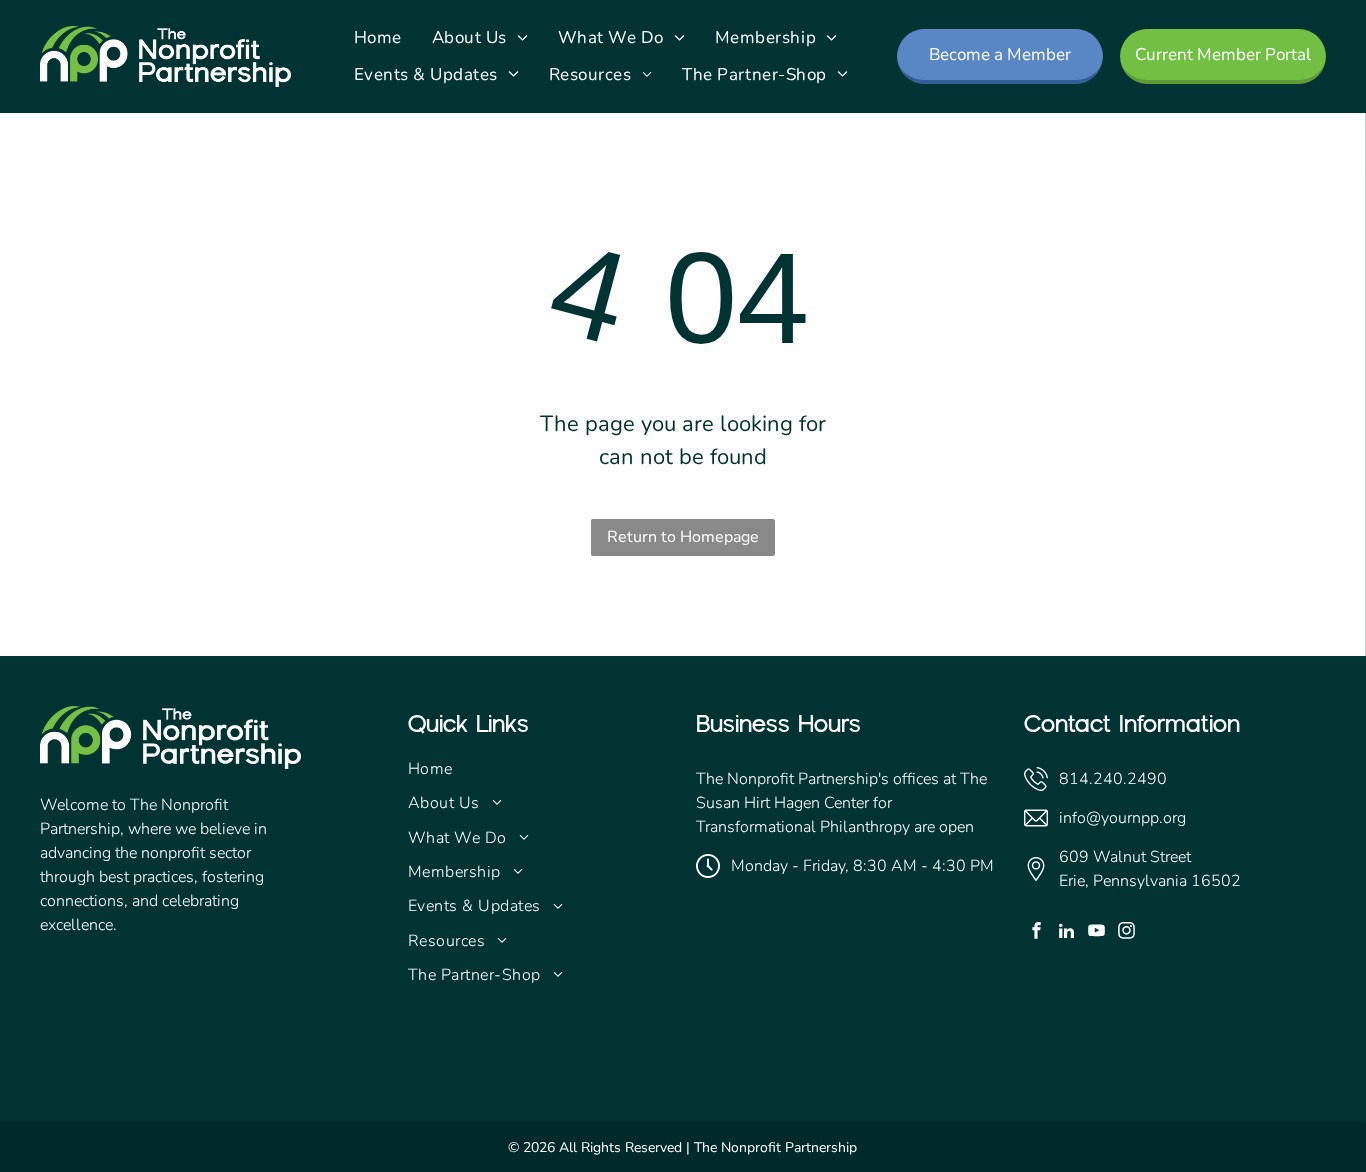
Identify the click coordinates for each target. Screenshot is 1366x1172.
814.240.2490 (1113, 779)
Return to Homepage (683, 537)
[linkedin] (1066, 933)
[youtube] (1096, 933)
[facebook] (1036, 933)
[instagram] (1126, 933)
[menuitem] (378, 38)
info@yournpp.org (1122, 818)
